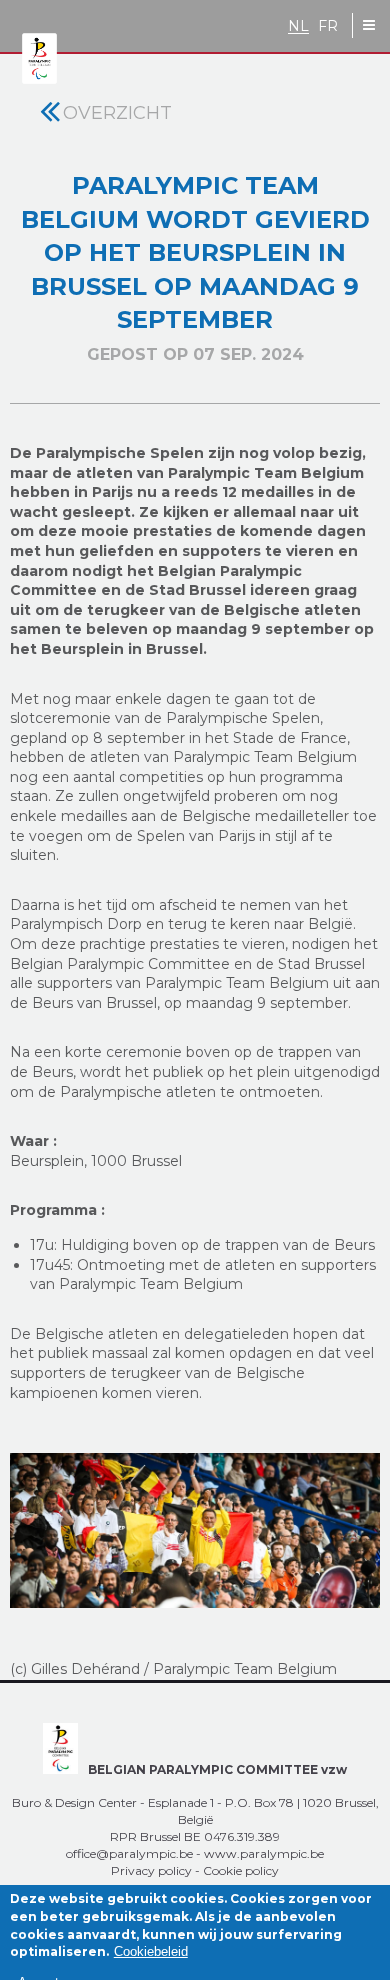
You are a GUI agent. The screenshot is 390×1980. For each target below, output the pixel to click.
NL (298, 26)
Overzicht (117, 113)
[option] (195, 1531)
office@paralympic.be (129, 1853)
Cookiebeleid (151, 1951)
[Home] (39, 59)
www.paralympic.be (264, 1853)
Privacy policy (151, 1870)
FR (328, 26)
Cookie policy (241, 1870)
